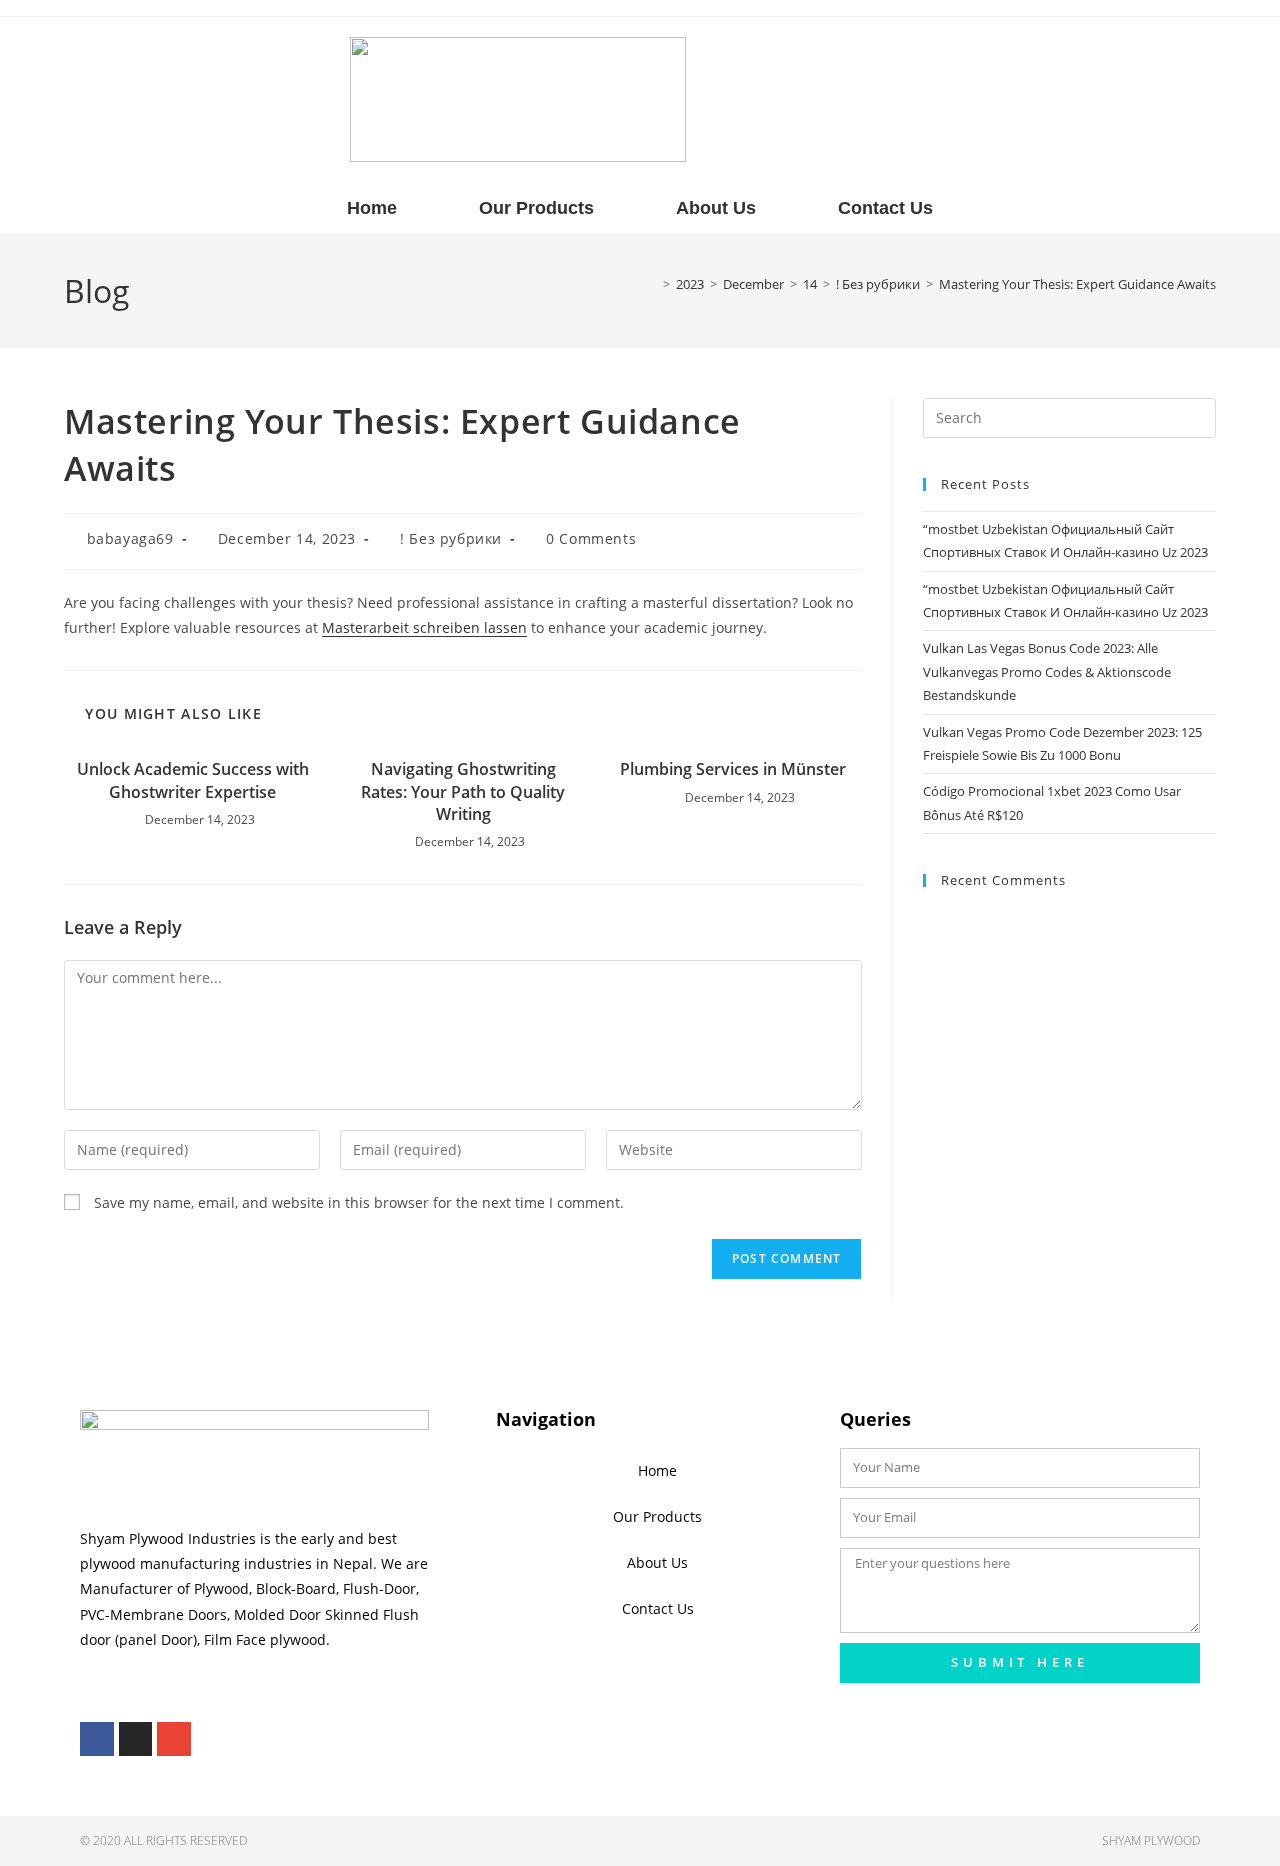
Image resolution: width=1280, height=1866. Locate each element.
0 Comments (591, 538)
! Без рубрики (451, 538)
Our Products (536, 208)
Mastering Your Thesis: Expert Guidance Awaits (1077, 284)
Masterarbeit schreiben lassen (424, 627)
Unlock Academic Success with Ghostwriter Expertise (193, 780)
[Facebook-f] (97, 1739)
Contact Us (885, 208)
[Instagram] (136, 1739)
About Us (716, 208)
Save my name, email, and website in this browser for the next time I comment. (359, 1202)
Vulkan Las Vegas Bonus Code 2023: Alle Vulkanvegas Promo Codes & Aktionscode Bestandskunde (1047, 671)
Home (372, 208)
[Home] (652, 284)
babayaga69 (130, 538)
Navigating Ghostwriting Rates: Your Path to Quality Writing (463, 791)
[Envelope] (174, 1739)
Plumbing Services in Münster (733, 769)
